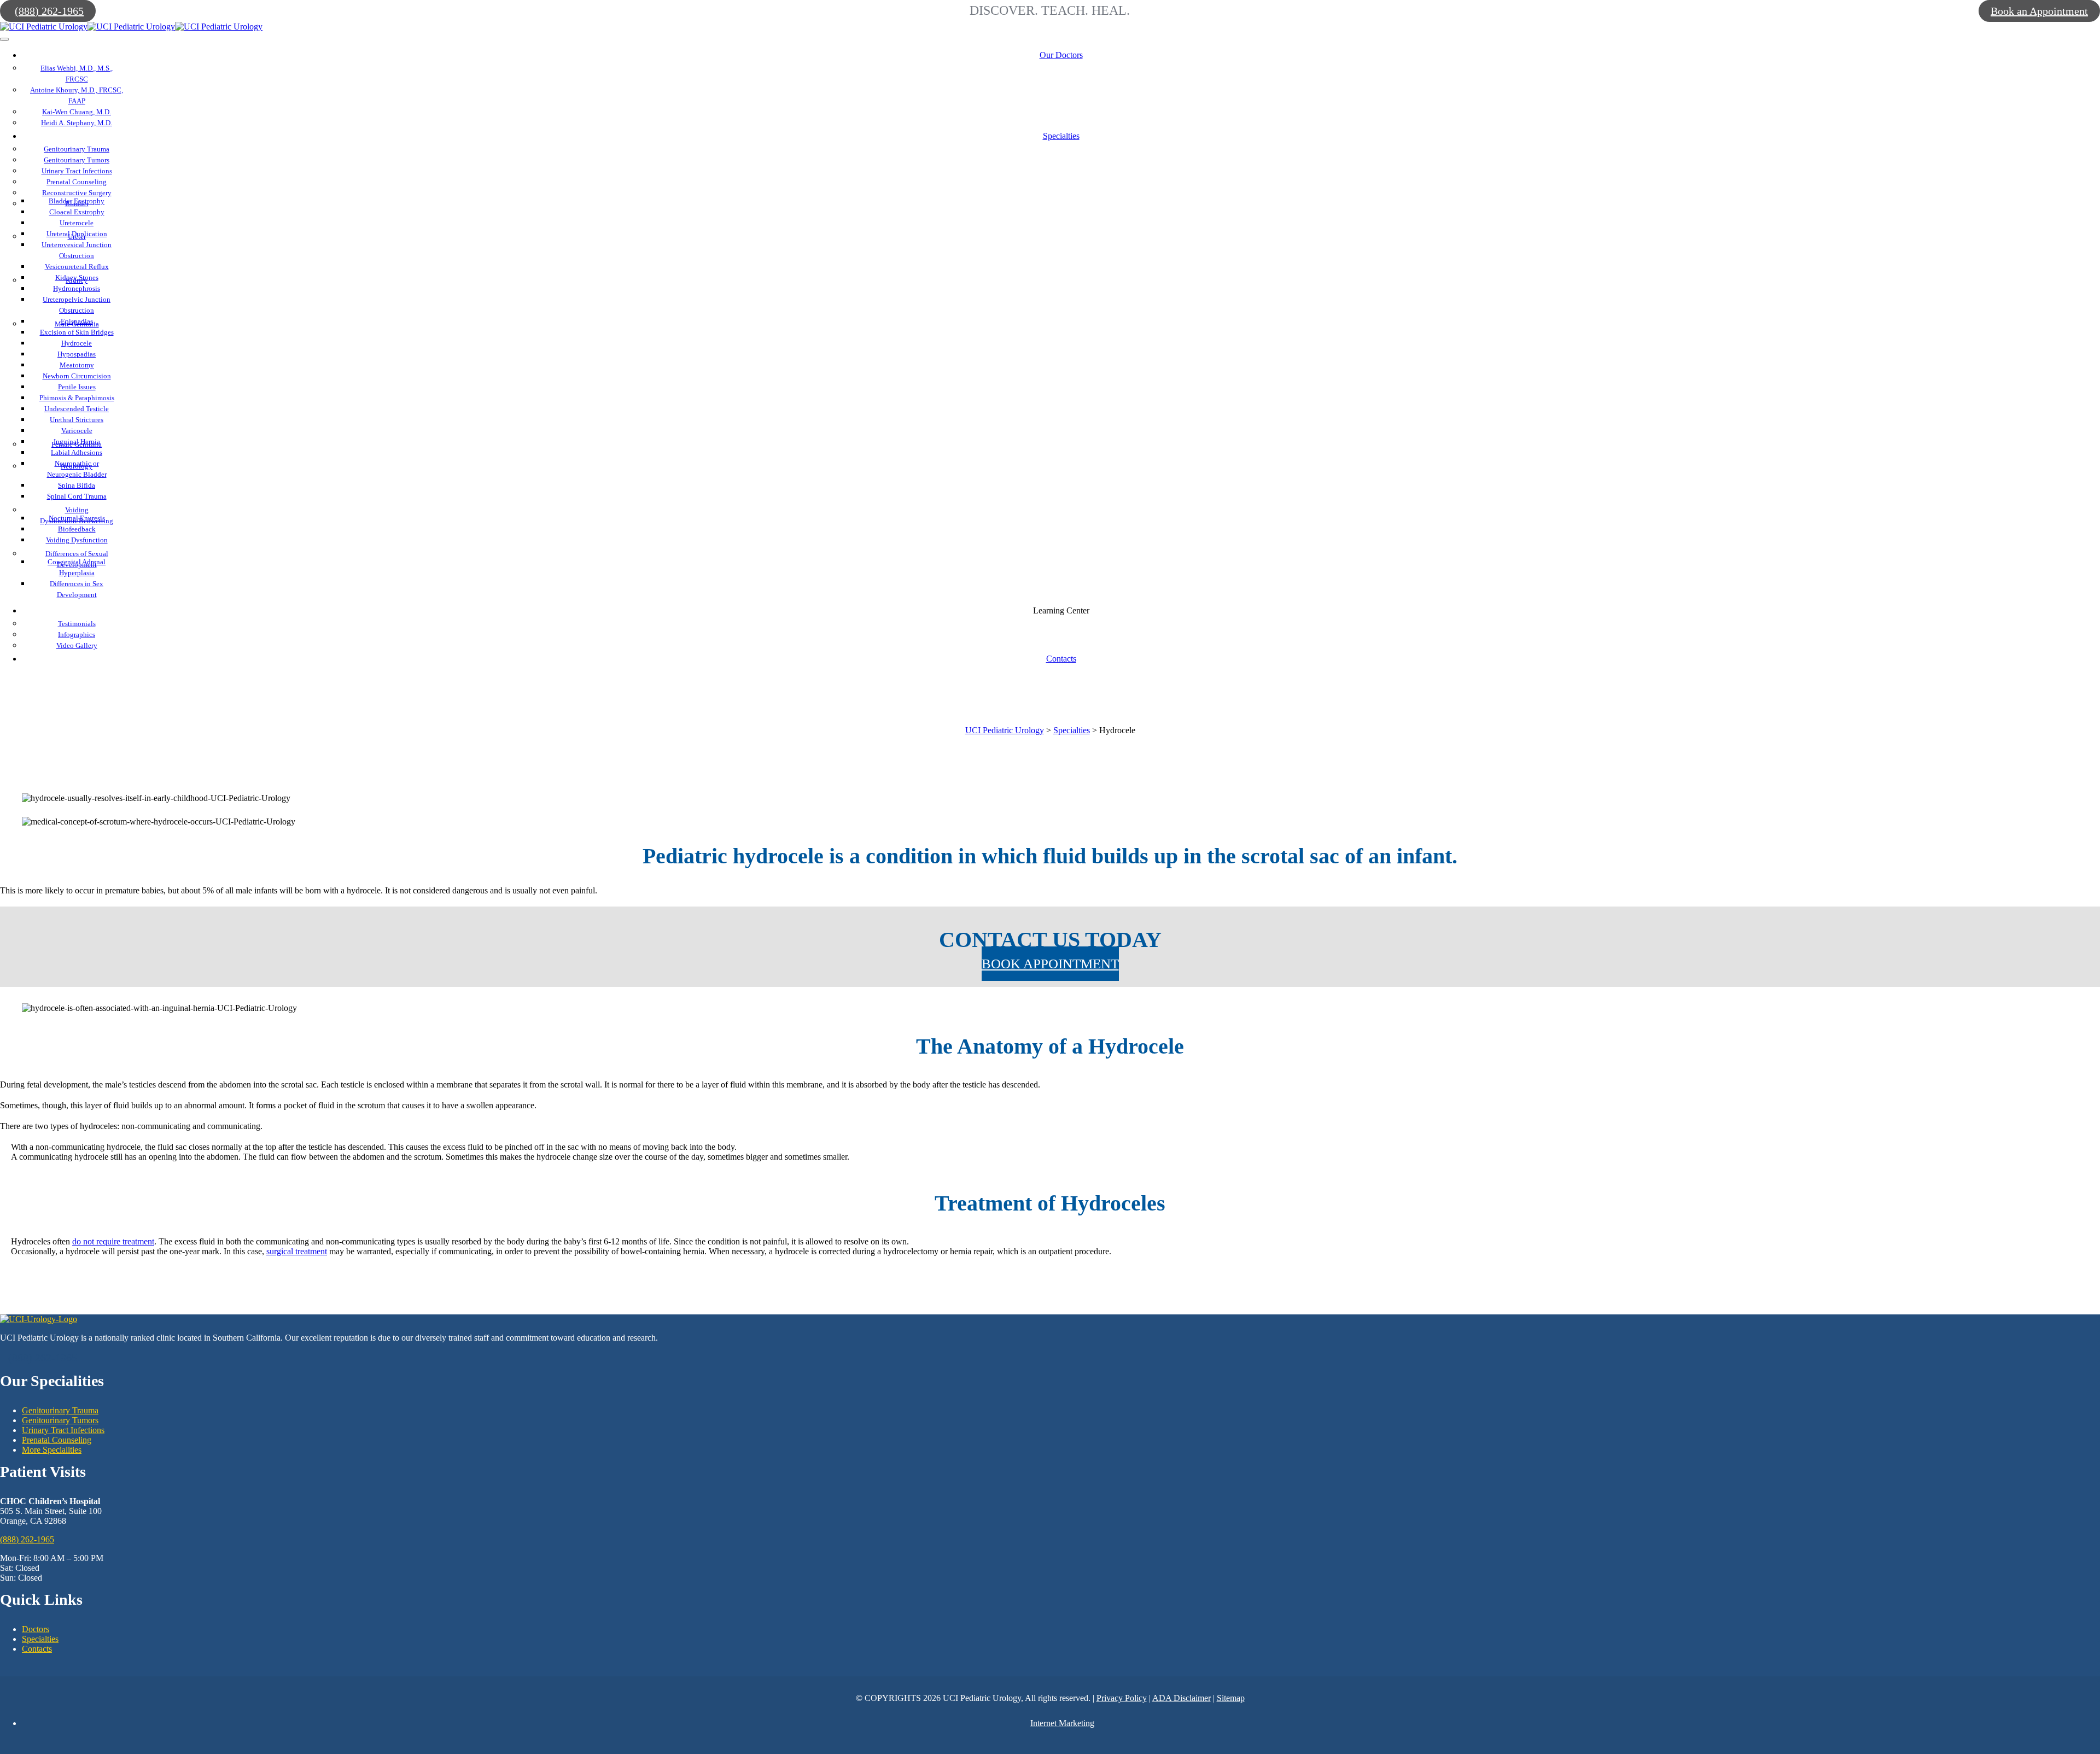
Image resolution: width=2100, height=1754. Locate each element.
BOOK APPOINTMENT (1050, 964)
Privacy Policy (1122, 1698)
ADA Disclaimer (1182, 1698)
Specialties (40, 1639)
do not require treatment (113, 1241)
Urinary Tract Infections (63, 1430)
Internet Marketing (1062, 1723)
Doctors (36, 1629)
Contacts (37, 1649)
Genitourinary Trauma (60, 1410)
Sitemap (1231, 1698)
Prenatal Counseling (57, 1440)
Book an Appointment (2039, 11)
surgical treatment (297, 1251)
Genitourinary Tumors (60, 1420)
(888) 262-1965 (49, 11)
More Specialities (52, 1450)
